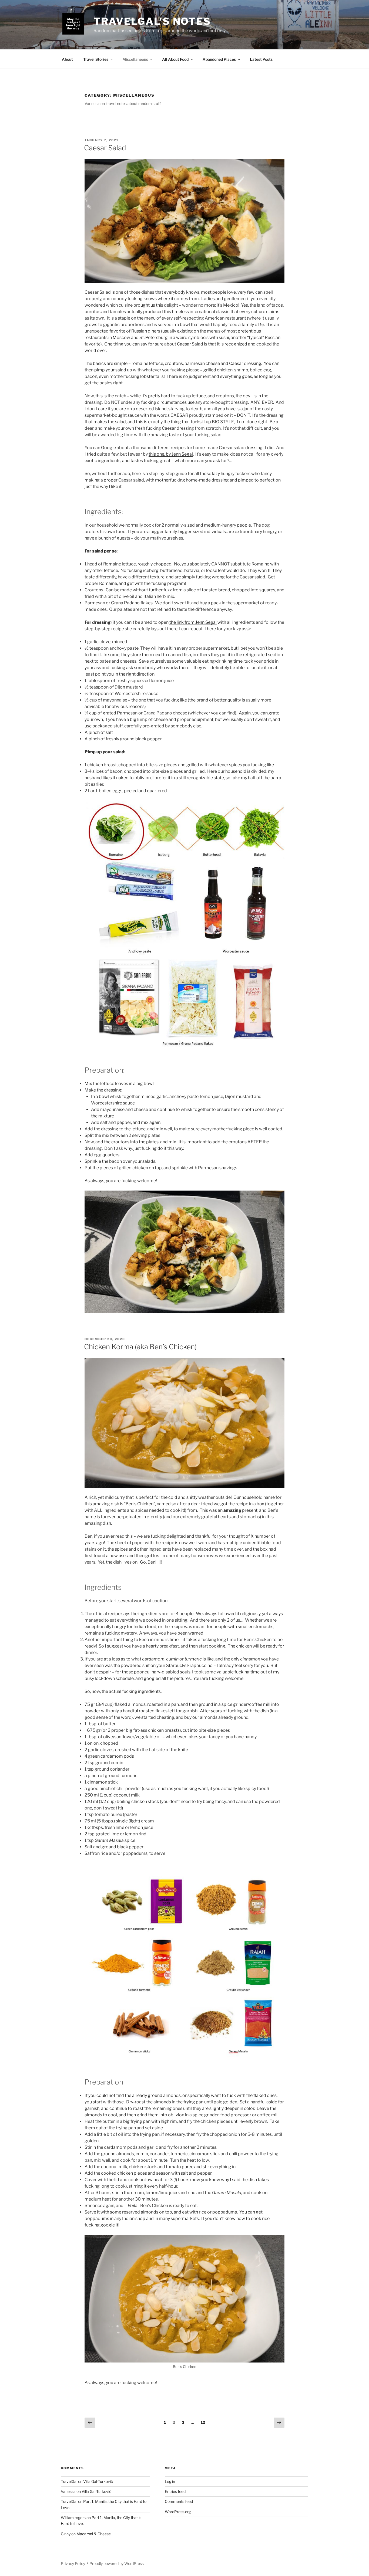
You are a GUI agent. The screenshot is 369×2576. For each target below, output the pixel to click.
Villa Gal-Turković (98, 2481)
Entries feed (175, 2491)
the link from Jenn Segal (193, 622)
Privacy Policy (73, 2563)
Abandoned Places (219, 59)
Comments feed (179, 2501)
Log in (170, 2481)
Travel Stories (96, 59)
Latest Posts (261, 59)
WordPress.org (178, 2512)
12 (204, 2422)
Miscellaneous (135, 59)
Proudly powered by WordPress (117, 2563)
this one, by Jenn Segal (171, 454)
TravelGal (69, 2481)
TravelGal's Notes (152, 21)
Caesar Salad (105, 148)
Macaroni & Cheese (94, 2534)
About (67, 59)
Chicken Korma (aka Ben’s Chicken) (140, 1347)
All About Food (175, 59)
